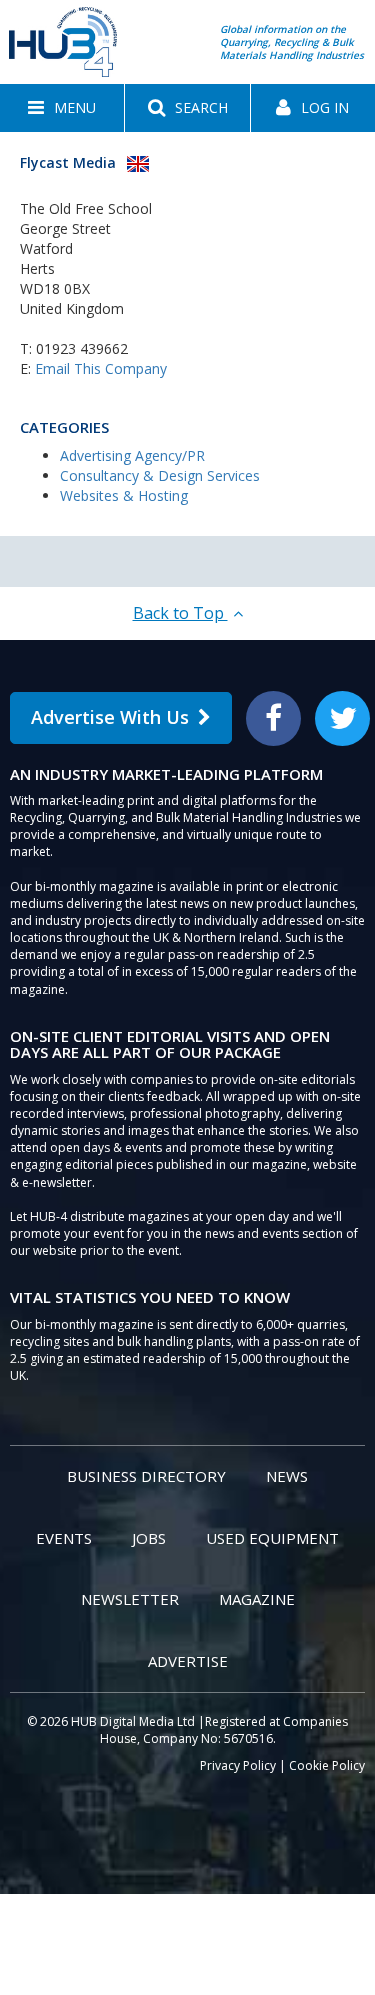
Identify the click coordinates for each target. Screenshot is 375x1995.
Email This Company (101, 368)
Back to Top (180, 613)
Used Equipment (272, 1538)
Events (64, 1538)
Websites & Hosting (124, 495)
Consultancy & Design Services (160, 475)
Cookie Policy (327, 1765)
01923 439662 (82, 348)
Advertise (188, 1661)
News (287, 1476)
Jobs (149, 1538)
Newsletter (130, 1599)
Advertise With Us (110, 717)
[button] (62, 108)
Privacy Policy (238, 1765)
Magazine (257, 1599)
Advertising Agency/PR (132, 455)
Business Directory (146, 1476)
